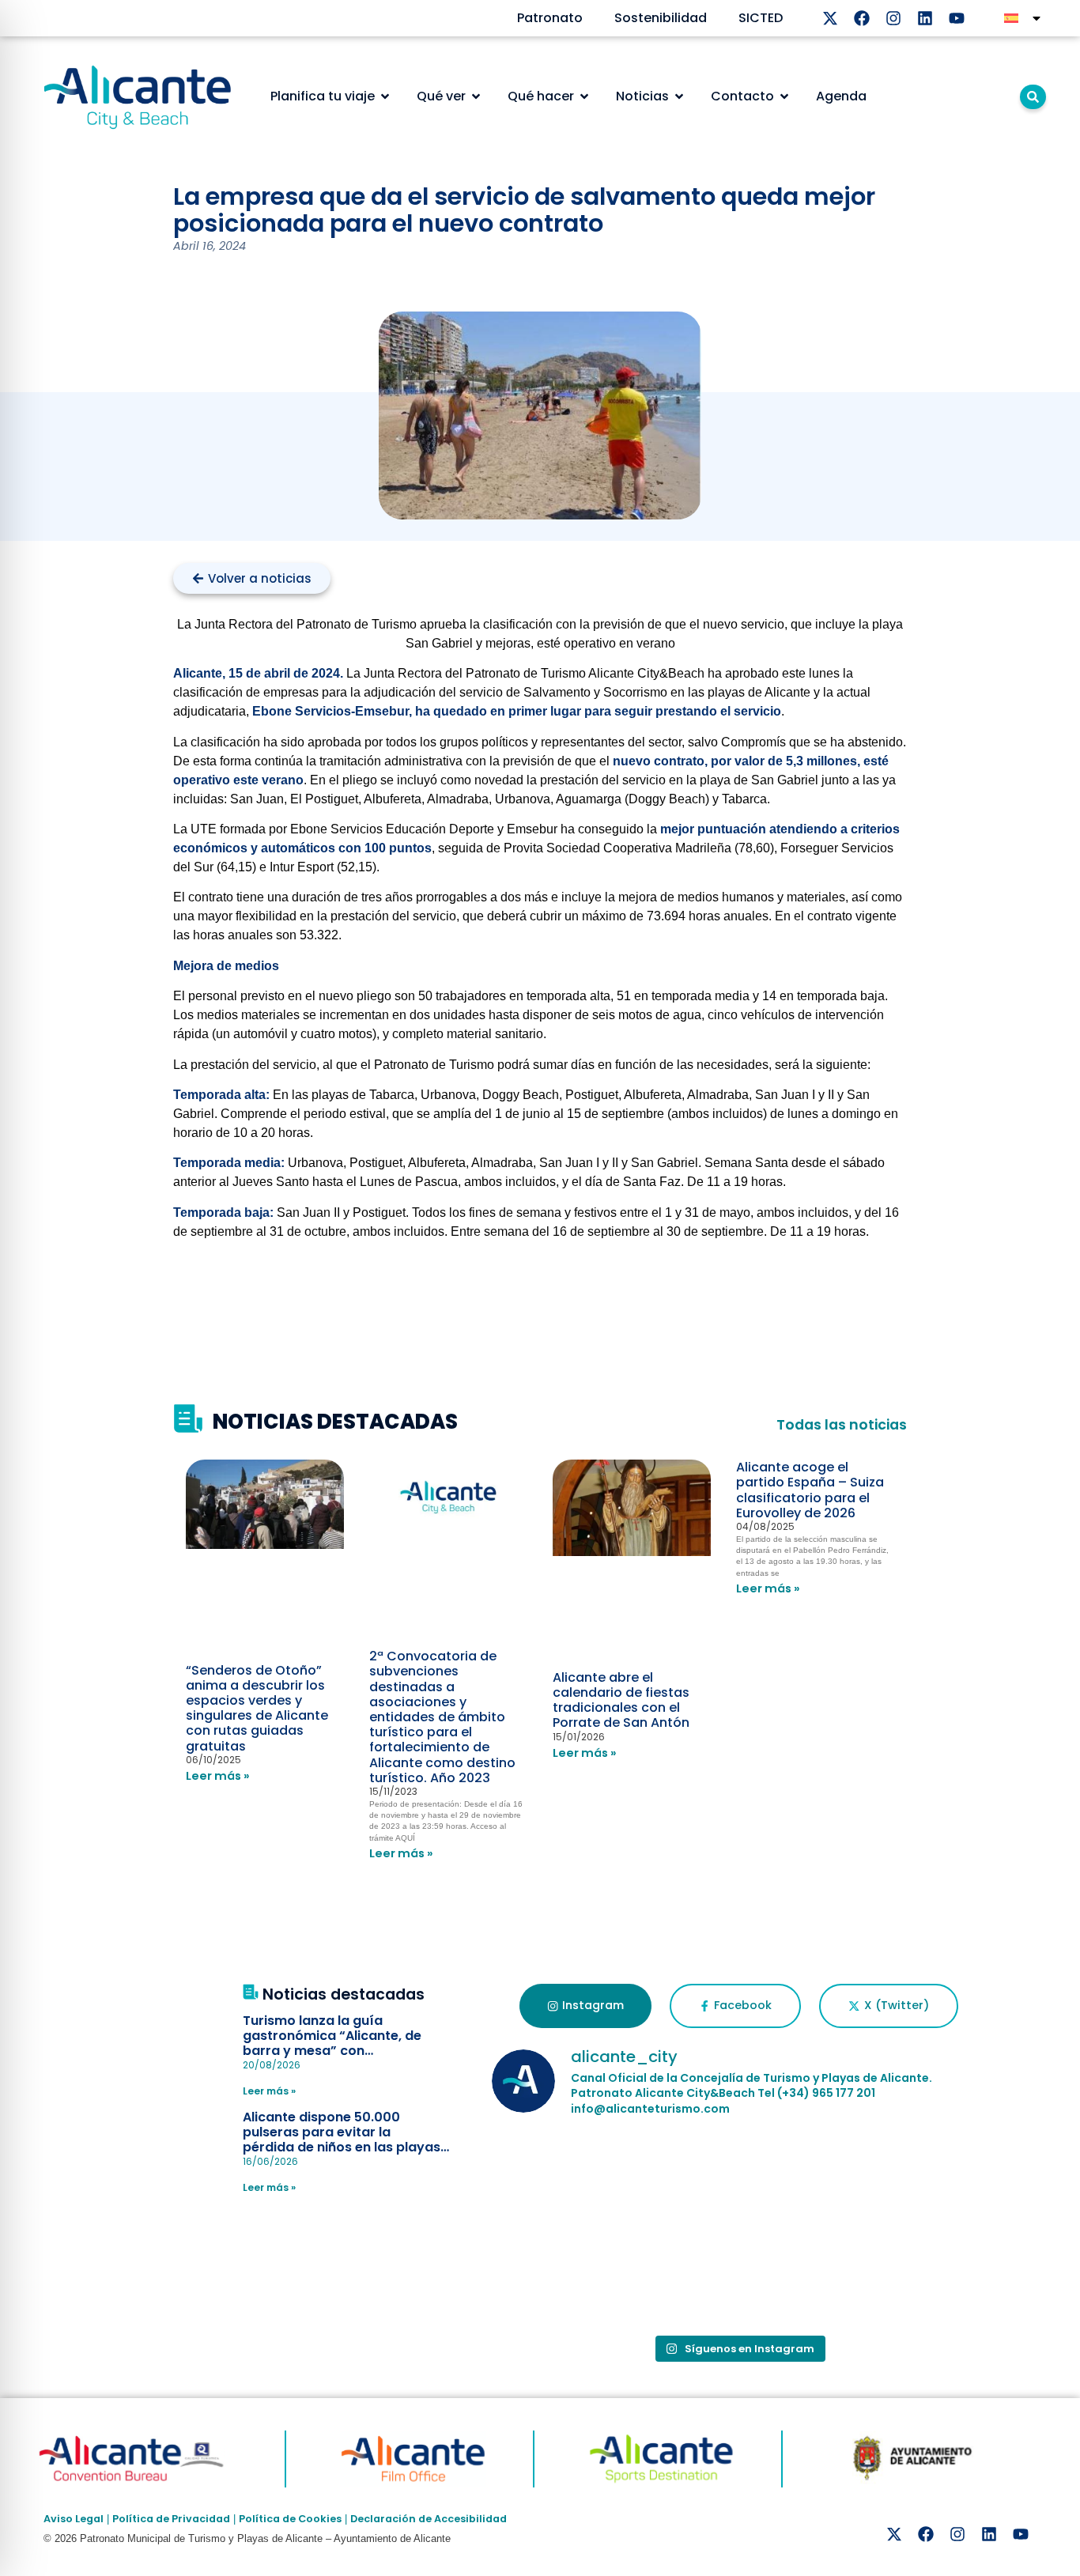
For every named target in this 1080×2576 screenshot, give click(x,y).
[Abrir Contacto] (784, 96)
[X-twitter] (830, 18)
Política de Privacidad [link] (171, 2519)
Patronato (550, 18)
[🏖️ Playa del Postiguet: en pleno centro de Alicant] (572, 2181)
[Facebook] (862, 18)
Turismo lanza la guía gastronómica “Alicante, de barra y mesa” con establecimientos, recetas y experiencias (333, 2051)
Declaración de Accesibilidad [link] (429, 2519)
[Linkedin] (925, 18)
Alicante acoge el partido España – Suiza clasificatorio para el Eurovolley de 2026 (810, 1490)
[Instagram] (893, 18)
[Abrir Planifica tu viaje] (385, 96)
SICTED (761, 18)
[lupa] (1033, 97)
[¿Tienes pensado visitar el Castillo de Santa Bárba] (739, 2181)
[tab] (585, 2006)
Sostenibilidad (661, 18)
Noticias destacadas (344, 1994)
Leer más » (218, 1776)
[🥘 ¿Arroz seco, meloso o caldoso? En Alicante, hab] (572, 2277)
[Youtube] (957, 18)
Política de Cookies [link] (290, 2519)
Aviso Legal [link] (74, 2519)
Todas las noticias (842, 1425)
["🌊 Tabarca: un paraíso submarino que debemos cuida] (906, 2181)
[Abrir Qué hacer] (584, 96)
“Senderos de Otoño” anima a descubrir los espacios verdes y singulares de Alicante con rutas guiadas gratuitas (257, 1708)
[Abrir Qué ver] (476, 96)
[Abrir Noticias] (679, 96)
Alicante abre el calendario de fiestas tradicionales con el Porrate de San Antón (621, 1700)
